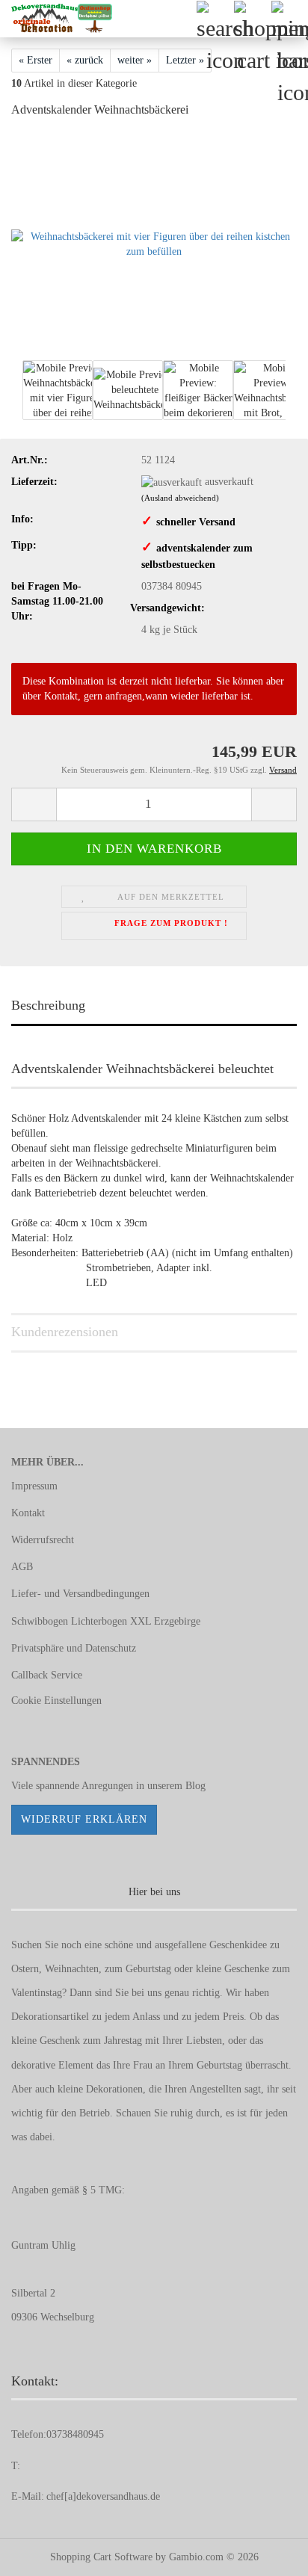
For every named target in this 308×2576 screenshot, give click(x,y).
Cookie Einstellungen (56, 1701)
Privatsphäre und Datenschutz (74, 1648)
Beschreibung (48, 1005)
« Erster (36, 60)
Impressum (34, 1486)
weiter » (135, 60)
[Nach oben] (267, 2554)
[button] (34, 804)
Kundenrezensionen (65, 1332)
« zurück (85, 60)
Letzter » (185, 60)
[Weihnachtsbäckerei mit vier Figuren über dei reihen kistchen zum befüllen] (154, 243)
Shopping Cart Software (101, 2557)
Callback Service (47, 1675)
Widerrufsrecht (43, 1540)
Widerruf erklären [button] (84, 1819)
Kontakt (28, 1513)
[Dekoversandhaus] (56, 19)
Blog (195, 1786)
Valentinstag (37, 1993)
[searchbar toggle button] (215, 19)
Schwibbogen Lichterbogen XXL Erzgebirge (106, 1621)
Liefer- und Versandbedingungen (80, 1594)
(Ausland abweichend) (180, 498)
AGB (22, 1567)
